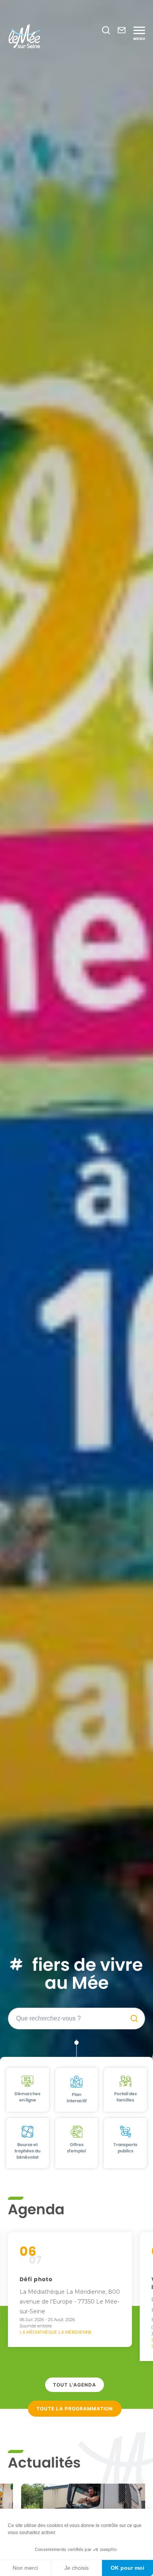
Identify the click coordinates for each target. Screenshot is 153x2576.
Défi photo (36, 2279)
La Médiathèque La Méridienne (56, 2332)
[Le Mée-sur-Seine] (24, 36)
